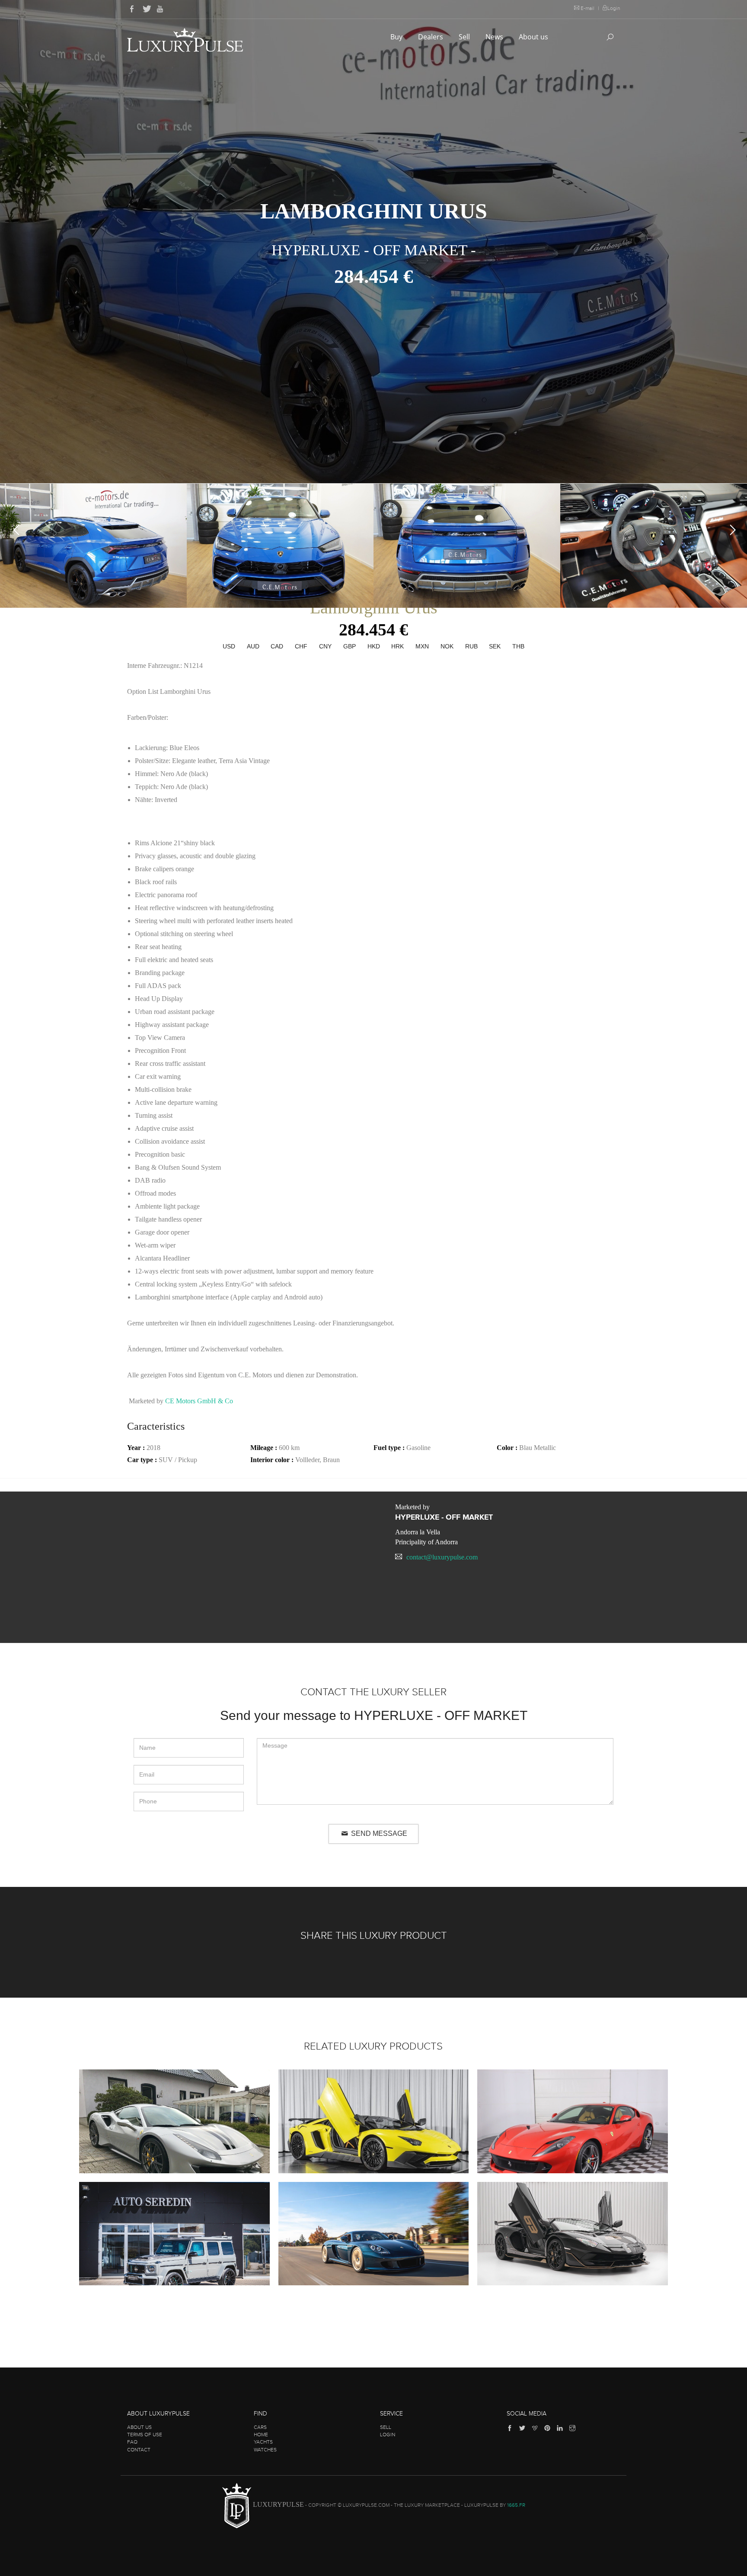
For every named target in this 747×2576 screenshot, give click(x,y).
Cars (260, 2427)
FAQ (132, 2442)
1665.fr (516, 2505)
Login (614, 8)
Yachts (263, 2442)
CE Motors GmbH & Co (199, 1401)
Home (261, 2435)
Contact (139, 2450)
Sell (465, 37)
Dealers (431, 37)
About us (534, 37)
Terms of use (145, 2435)
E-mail (587, 8)
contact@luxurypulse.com (442, 1557)
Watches (265, 2450)
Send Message (378, 1833)
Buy (397, 37)
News (495, 37)
